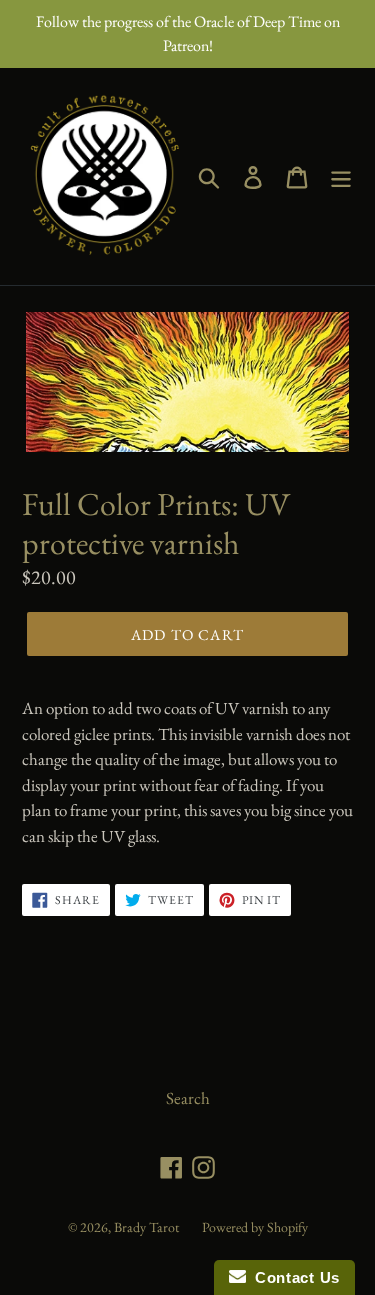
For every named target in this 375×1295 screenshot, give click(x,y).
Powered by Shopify (255, 1227)
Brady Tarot (146, 1227)
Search (188, 1098)
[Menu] (341, 176)
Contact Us (293, 1277)
